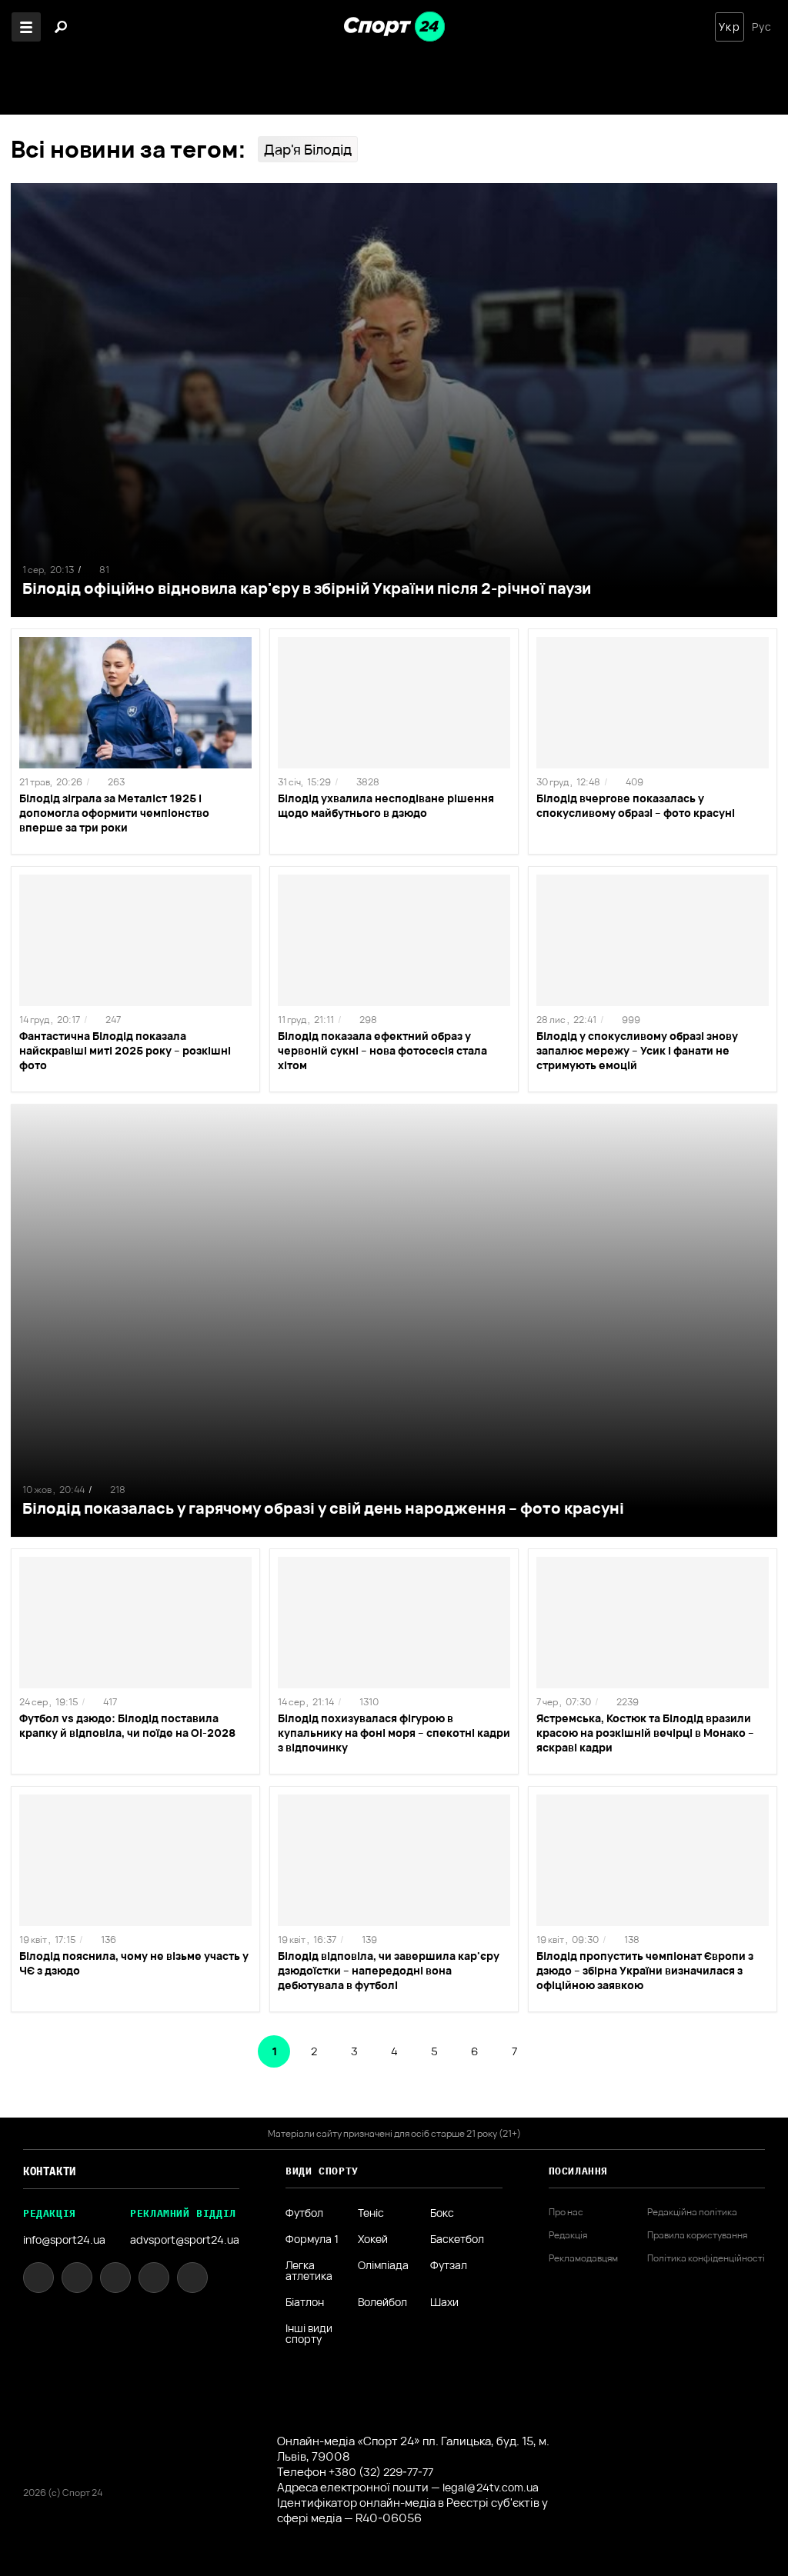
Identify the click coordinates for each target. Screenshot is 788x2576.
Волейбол (382, 2302)
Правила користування (697, 2235)
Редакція (568, 2235)
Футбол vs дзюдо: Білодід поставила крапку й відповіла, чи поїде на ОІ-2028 (127, 1725)
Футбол (304, 2213)
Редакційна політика (692, 2212)
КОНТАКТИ (50, 2171)
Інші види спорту (309, 2334)
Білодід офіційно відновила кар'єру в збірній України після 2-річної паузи (307, 588)
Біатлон (305, 2302)
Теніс (371, 2213)
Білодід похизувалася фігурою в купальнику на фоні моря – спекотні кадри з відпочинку (394, 1733)
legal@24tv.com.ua (491, 2487)
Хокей (373, 2239)
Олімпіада (383, 2266)
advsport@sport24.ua (185, 2239)
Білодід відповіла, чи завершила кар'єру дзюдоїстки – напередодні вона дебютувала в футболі (389, 1970)
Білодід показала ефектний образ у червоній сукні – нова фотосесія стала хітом (382, 1050)
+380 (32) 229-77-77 (381, 2472)
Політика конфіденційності (706, 2258)
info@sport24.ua (64, 2239)
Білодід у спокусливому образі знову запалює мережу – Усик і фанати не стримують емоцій (637, 1050)
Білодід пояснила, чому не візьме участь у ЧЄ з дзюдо (134, 1963)
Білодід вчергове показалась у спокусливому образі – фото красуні (636, 805)
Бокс (442, 2213)
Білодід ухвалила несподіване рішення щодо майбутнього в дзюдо (386, 805)
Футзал (449, 2266)
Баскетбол (457, 2239)
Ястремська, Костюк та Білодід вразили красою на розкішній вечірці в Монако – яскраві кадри (645, 1733)
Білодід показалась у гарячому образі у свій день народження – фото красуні (323, 1508)
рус (762, 27)
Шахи (444, 2302)
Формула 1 (312, 2239)
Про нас (566, 2212)
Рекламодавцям (583, 2258)
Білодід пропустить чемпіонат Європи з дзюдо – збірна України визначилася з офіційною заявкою (645, 1970)
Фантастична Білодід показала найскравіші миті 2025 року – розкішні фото (125, 1050)
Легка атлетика (309, 2271)
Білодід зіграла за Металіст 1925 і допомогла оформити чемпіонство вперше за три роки (114, 813)
